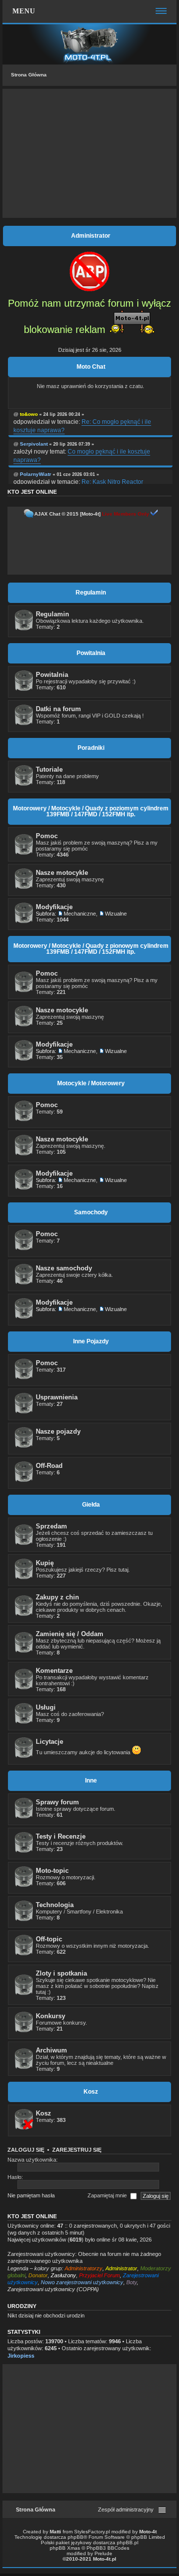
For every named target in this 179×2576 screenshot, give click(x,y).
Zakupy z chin (57, 1597)
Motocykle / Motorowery (91, 1083)
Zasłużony (63, 2275)
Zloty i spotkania (61, 1973)
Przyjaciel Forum (99, 2275)
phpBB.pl (128, 2543)
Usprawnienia (57, 1397)
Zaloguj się (26, 2150)
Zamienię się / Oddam (70, 1634)
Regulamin (91, 593)
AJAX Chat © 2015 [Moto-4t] (67, 514)
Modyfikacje (54, 907)
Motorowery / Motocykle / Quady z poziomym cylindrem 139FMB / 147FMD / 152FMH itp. (91, 811)
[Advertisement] (89, 153)
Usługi (46, 1707)
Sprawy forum (57, 1802)
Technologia (55, 1905)
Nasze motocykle (62, 873)
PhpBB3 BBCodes (108, 2548)
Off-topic (49, 1939)
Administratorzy (84, 2268)
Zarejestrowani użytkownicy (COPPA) (53, 2289)
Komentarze (54, 1671)
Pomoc (47, 836)
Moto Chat (91, 367)
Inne (91, 1781)
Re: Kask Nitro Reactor (112, 482)
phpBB (76, 2537)
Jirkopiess (21, 2356)
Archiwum (51, 2050)
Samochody (91, 1212)
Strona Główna (29, 75)
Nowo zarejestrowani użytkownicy (82, 2282)
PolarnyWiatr (36, 474)
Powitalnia (91, 653)
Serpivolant (34, 444)
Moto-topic (52, 1871)
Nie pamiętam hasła (31, 2195)
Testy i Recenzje (61, 1836)
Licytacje (49, 1742)
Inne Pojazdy (91, 1341)
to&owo (29, 414)
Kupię (45, 1563)
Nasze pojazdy (58, 1431)
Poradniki (91, 748)
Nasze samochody (64, 1268)
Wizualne (116, 914)
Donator (38, 2275)
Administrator (121, 2268)
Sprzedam (51, 1526)
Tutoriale (49, 769)
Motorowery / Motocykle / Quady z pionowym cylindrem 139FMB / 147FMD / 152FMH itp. (91, 949)
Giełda (91, 1505)
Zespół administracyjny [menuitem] (126, 2510)
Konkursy (50, 2016)
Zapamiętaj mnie (108, 2195)
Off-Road (49, 1466)
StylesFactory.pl (92, 2532)
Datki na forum (58, 709)
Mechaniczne (80, 914)
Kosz (91, 2092)
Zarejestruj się (77, 2150)
